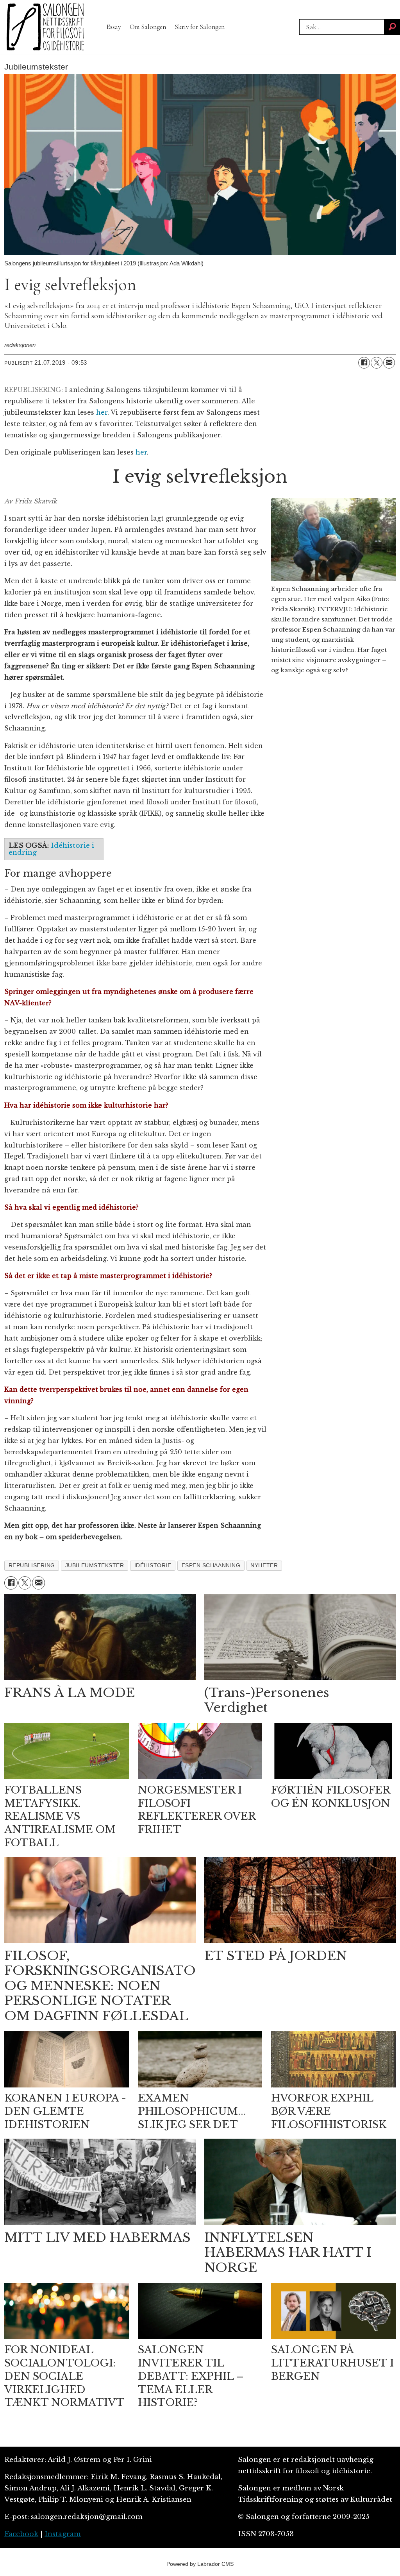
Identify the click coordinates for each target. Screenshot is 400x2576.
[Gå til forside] (45, 27)
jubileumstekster (95, 1565)
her (102, 412)
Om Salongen (148, 27)
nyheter (264, 1565)
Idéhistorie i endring (51, 849)
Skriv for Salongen (200, 27)
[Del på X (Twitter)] (377, 363)
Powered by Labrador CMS (200, 2564)
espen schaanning (211, 1565)
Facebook (21, 2534)
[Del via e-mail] (389, 363)
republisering (32, 1565)
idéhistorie (153, 1565)
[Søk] (392, 27)
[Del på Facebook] (364, 363)
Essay (114, 27)
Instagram (63, 2534)
